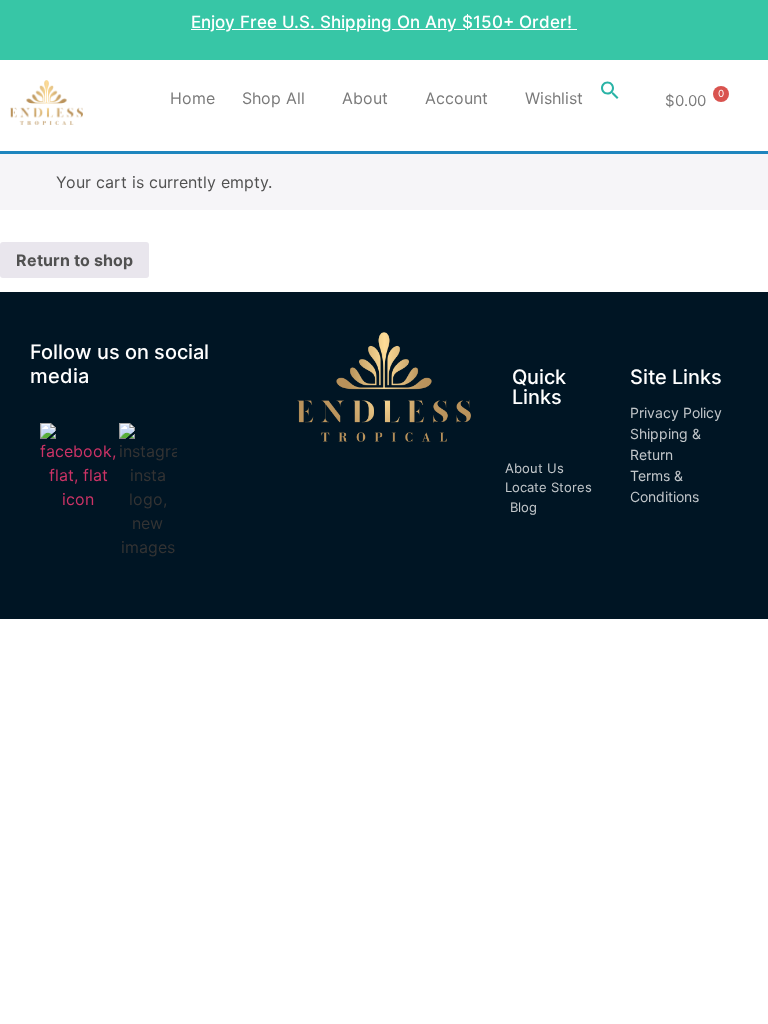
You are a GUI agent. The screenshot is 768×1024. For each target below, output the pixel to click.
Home (192, 98)
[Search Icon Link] (610, 94)
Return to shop (74, 260)
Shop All (273, 98)
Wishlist (554, 98)
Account (456, 98)
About (365, 98)
